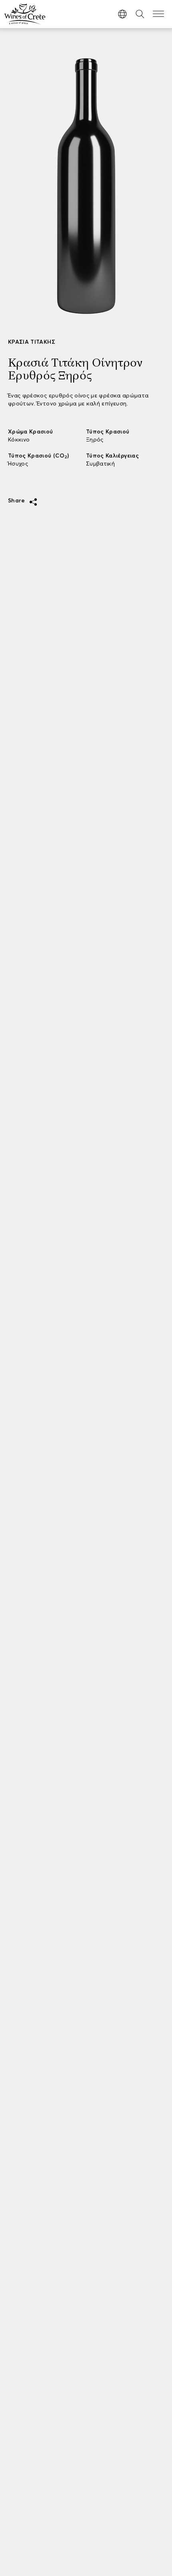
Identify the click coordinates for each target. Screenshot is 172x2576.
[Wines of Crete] (25, 14)
